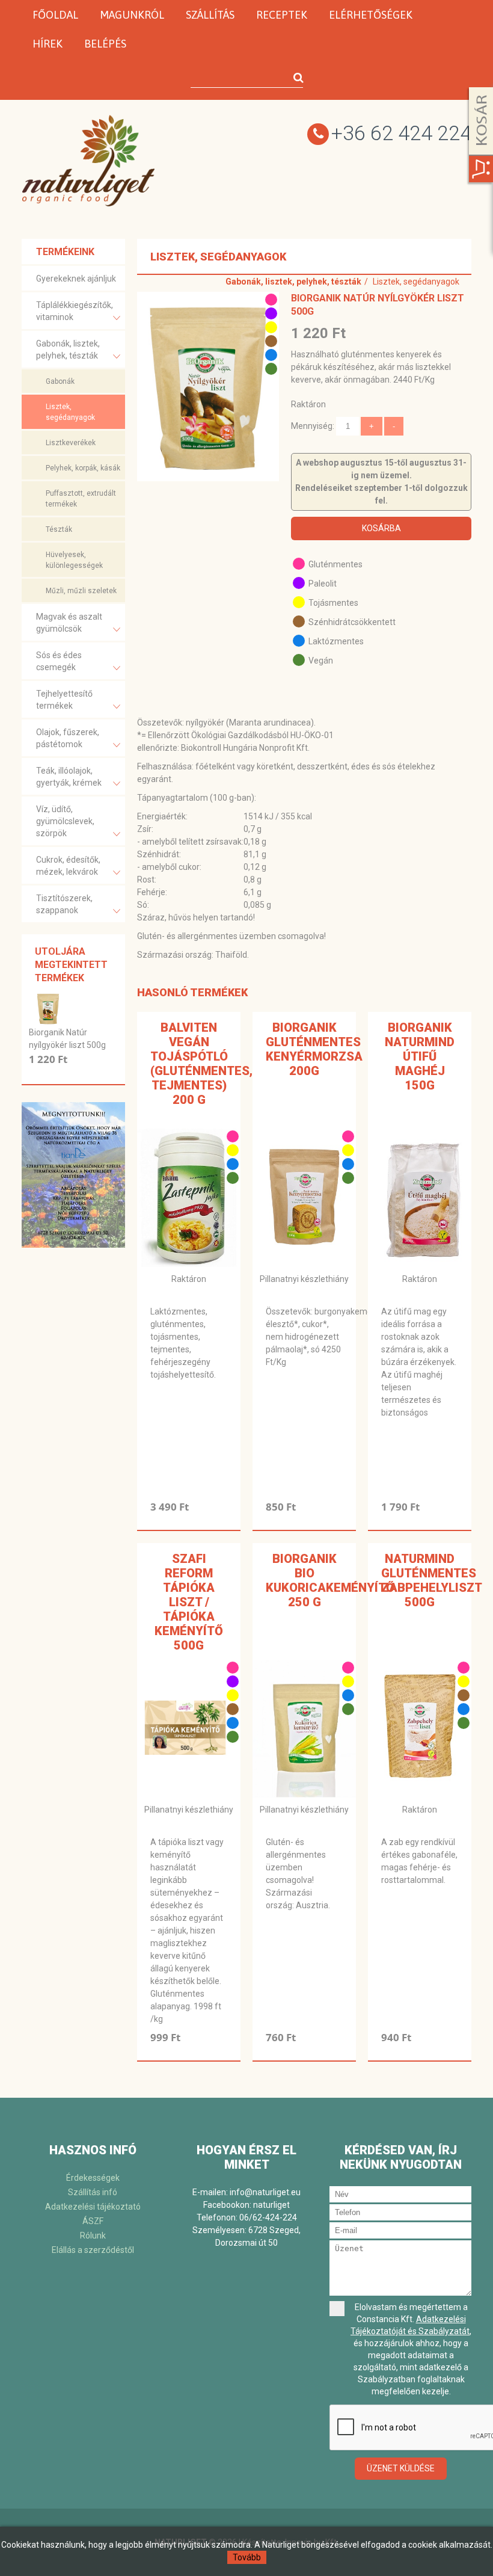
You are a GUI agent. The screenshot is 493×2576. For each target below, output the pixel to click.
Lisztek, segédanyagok (70, 412)
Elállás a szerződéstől (93, 2250)
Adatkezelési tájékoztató (93, 2207)
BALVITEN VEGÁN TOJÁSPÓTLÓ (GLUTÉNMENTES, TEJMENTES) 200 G (201, 1064)
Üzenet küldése (401, 2468)
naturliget (271, 2205)
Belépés (105, 44)
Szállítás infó (93, 2192)
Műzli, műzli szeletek (81, 591)
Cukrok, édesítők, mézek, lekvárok (68, 866)
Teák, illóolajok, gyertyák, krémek (69, 777)
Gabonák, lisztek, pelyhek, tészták (68, 350)
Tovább (247, 2557)
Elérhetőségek (371, 15)
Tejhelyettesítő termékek (64, 700)
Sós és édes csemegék (59, 661)
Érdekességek (93, 2178)
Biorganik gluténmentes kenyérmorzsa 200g (314, 1049)
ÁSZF (93, 2221)
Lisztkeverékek (71, 443)
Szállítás (210, 15)
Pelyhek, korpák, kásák (83, 468)
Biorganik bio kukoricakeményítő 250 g (330, 1580)
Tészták (59, 529)
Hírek (47, 44)
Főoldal (55, 15)
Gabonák (60, 381)
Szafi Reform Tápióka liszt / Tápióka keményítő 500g (189, 1602)
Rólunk (93, 2236)
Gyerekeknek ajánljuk (76, 279)
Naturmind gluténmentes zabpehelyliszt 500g (432, 1580)
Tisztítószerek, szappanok (64, 904)
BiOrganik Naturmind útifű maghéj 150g (420, 1056)
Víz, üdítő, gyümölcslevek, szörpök (65, 821)
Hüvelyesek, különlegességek (74, 560)
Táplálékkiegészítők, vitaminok (75, 311)
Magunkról (132, 15)
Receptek (282, 15)
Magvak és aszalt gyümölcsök (69, 623)
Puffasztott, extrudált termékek (81, 499)
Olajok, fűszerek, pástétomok (68, 738)
